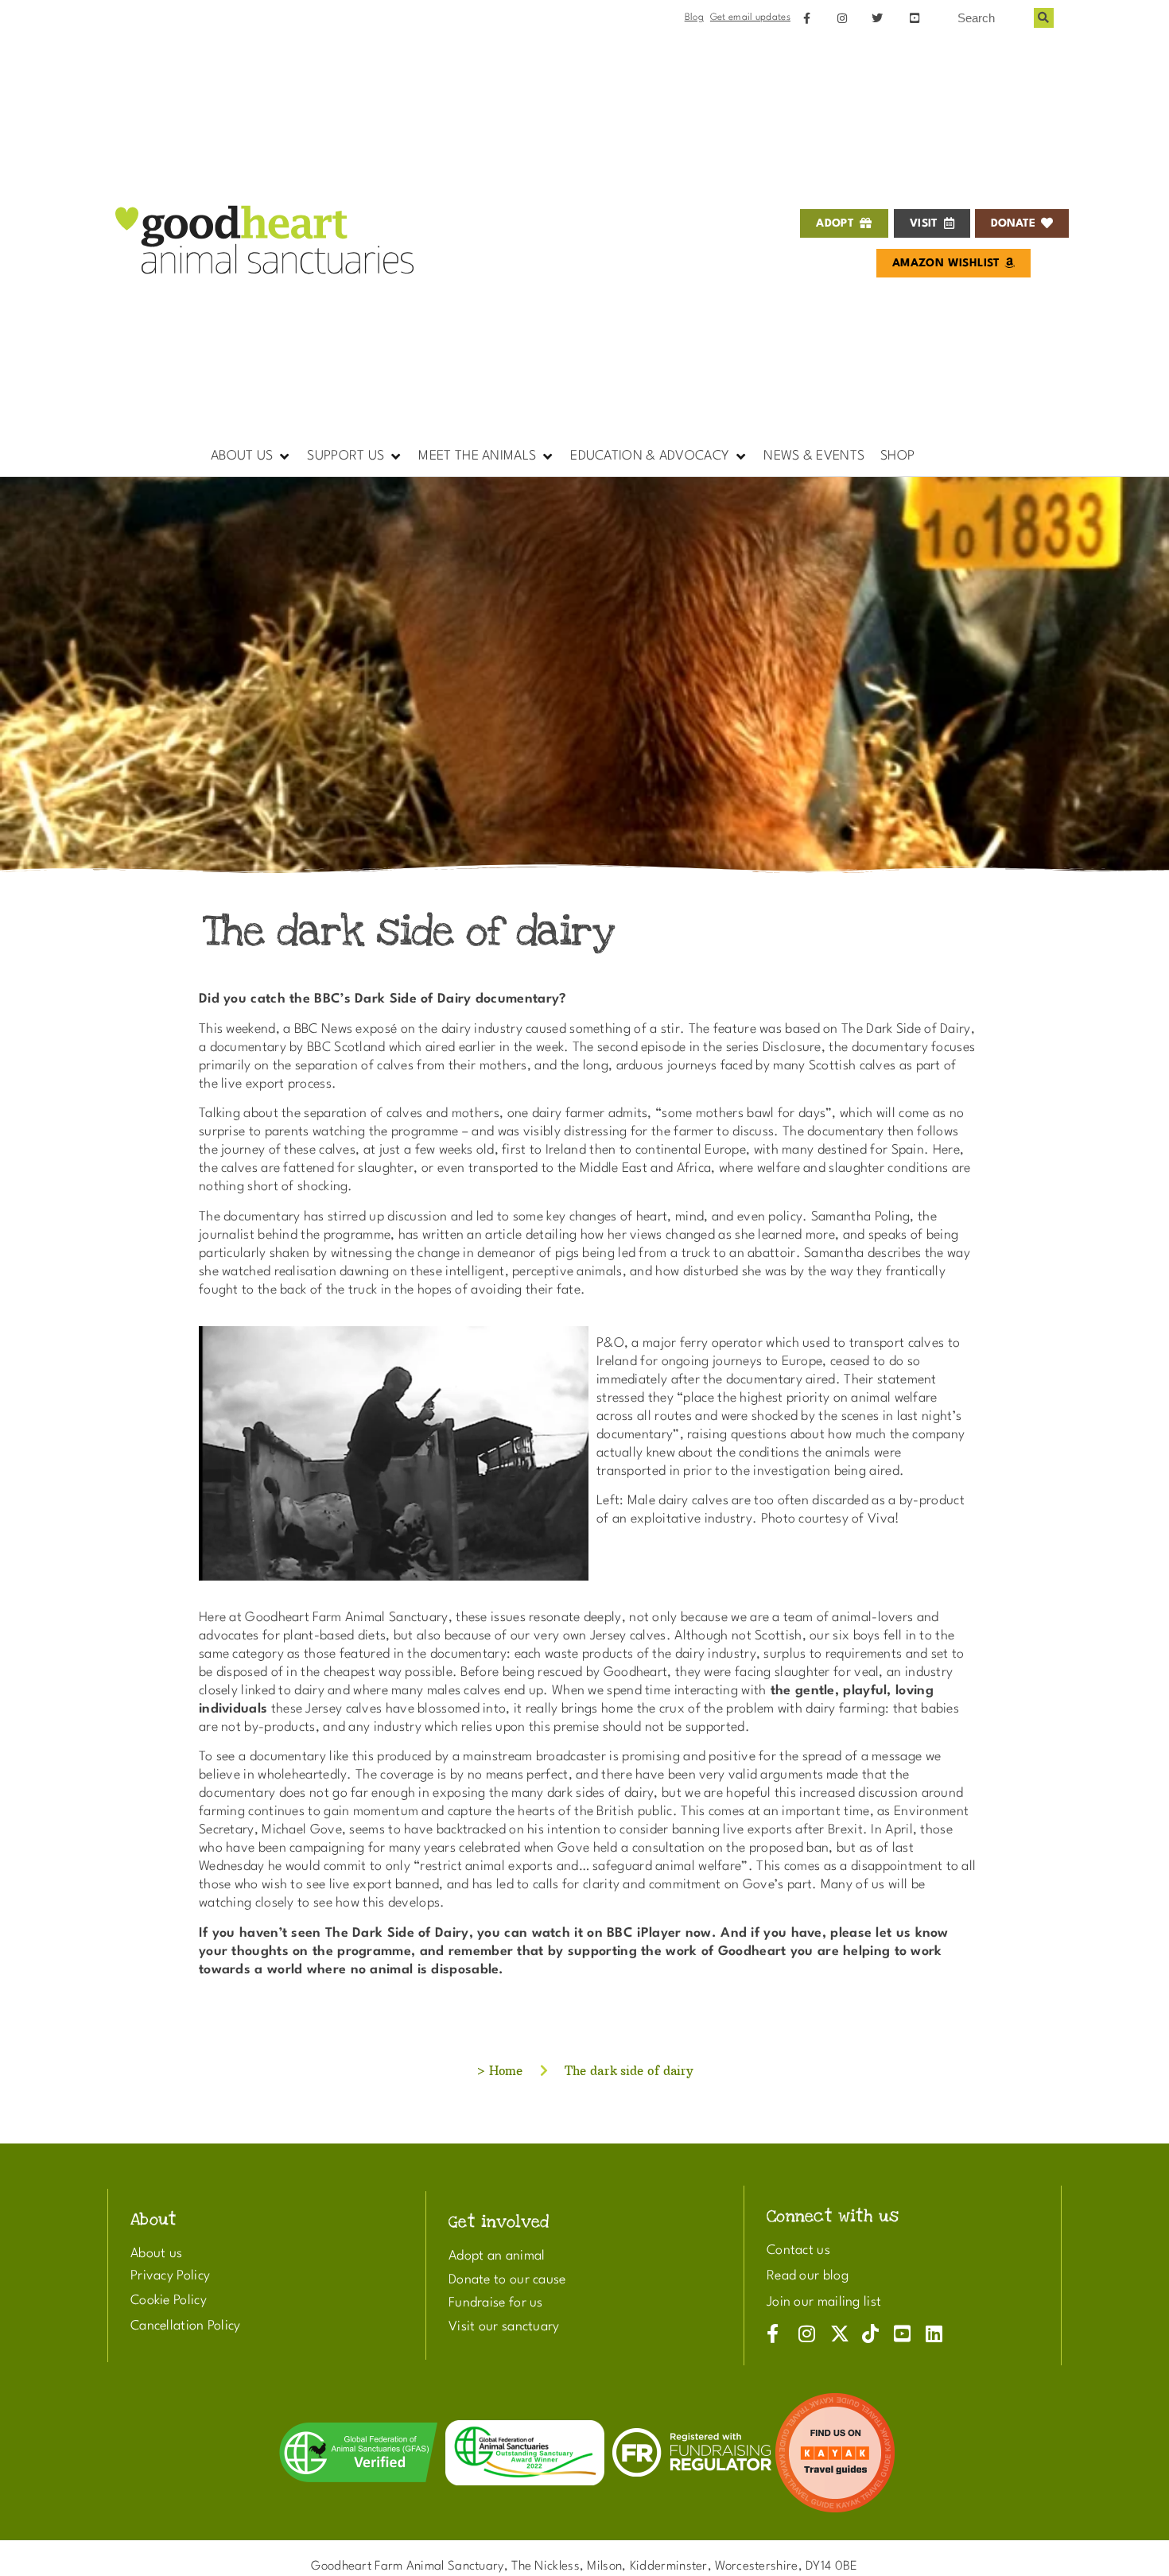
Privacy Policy (170, 2276)
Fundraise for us (496, 2303)
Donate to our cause (507, 2280)
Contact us (798, 2250)
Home (506, 2071)
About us (156, 2254)
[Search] (1044, 18)
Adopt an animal (497, 2256)
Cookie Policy (169, 2301)
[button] (251, 456)
